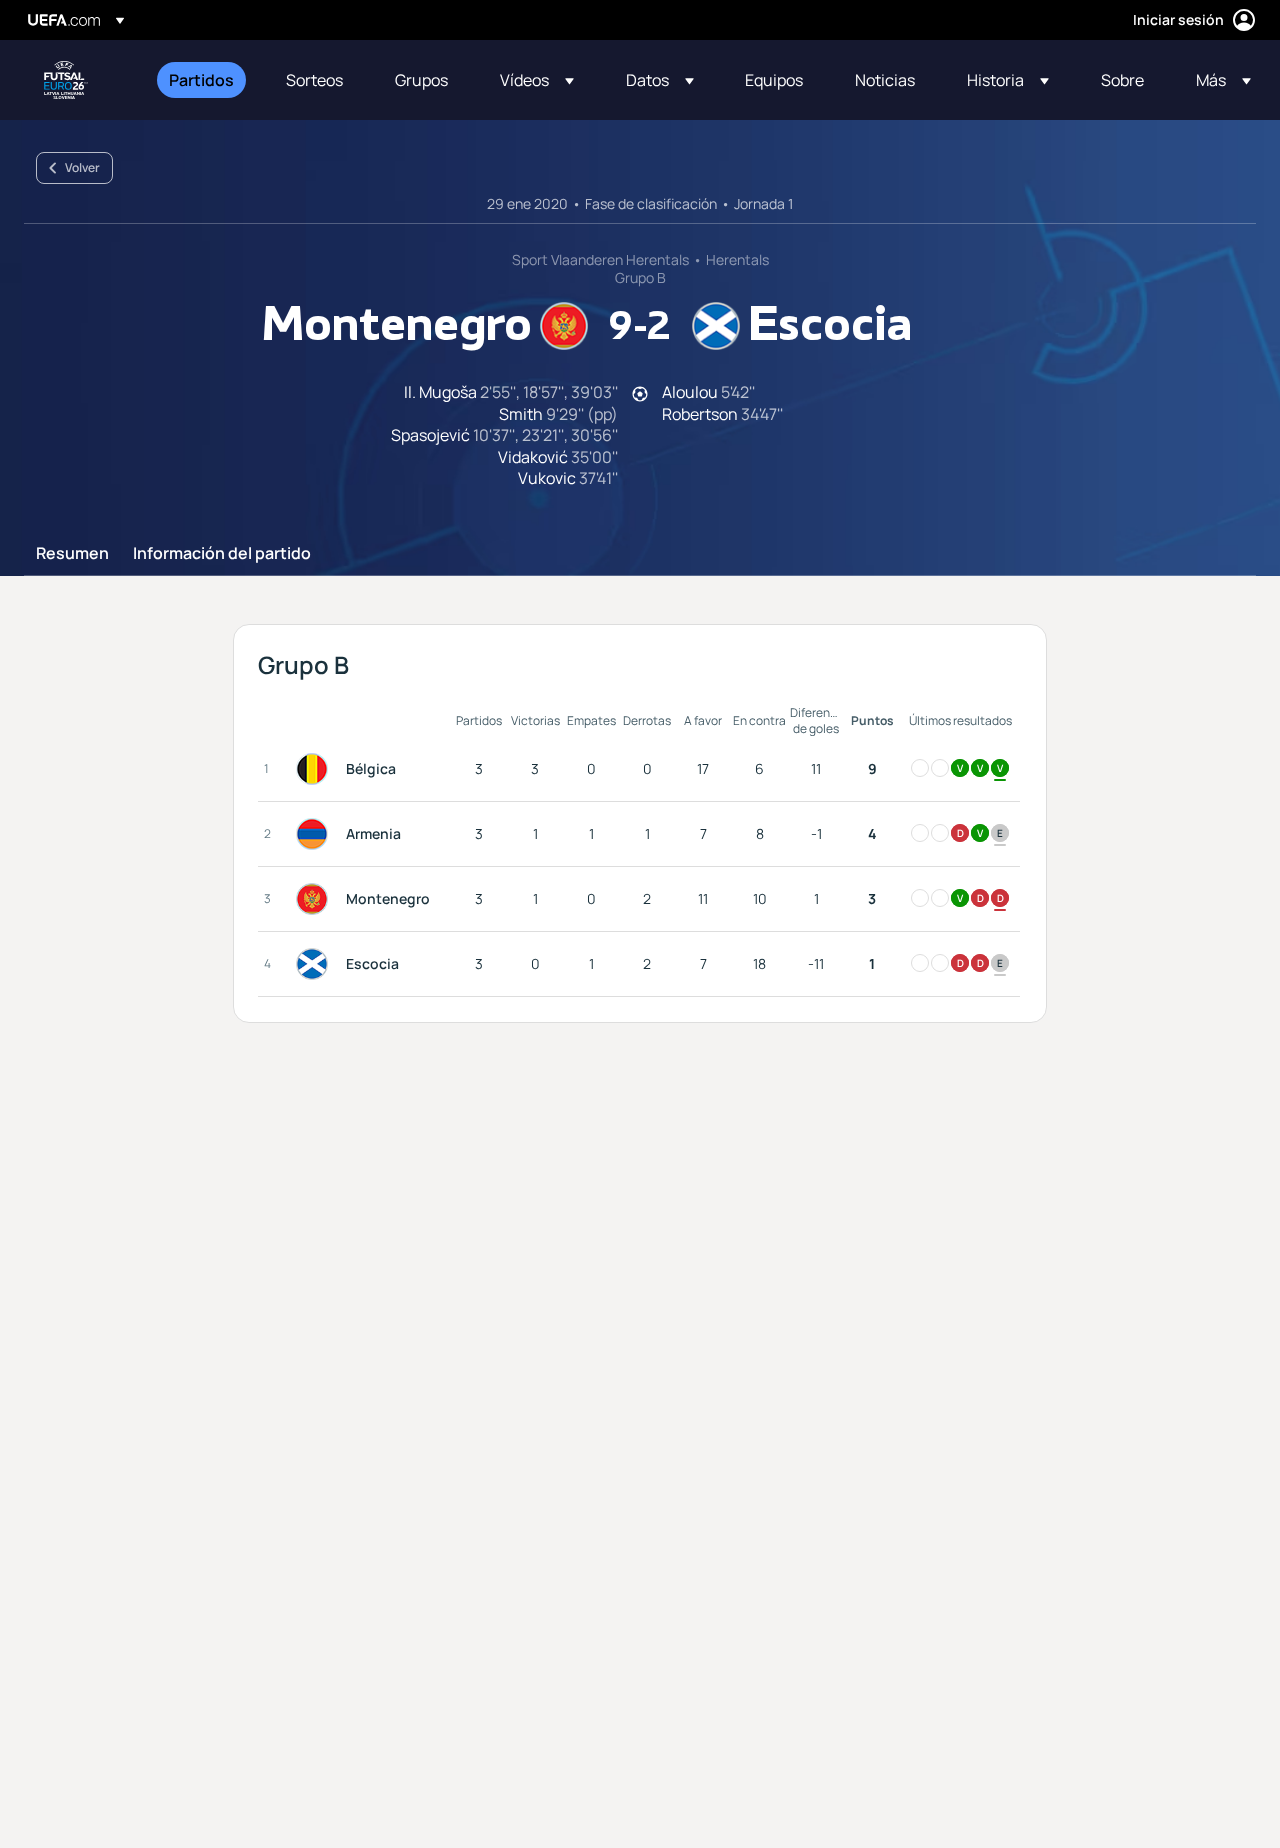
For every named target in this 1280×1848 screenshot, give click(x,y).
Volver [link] (82, 167)
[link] (201, 80)
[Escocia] (316, 964)
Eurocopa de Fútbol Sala (66, 80)
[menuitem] (202, 80)
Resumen (72, 554)
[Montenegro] (316, 899)
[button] (537, 80)
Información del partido (222, 554)
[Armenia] (316, 834)
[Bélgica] (316, 769)
